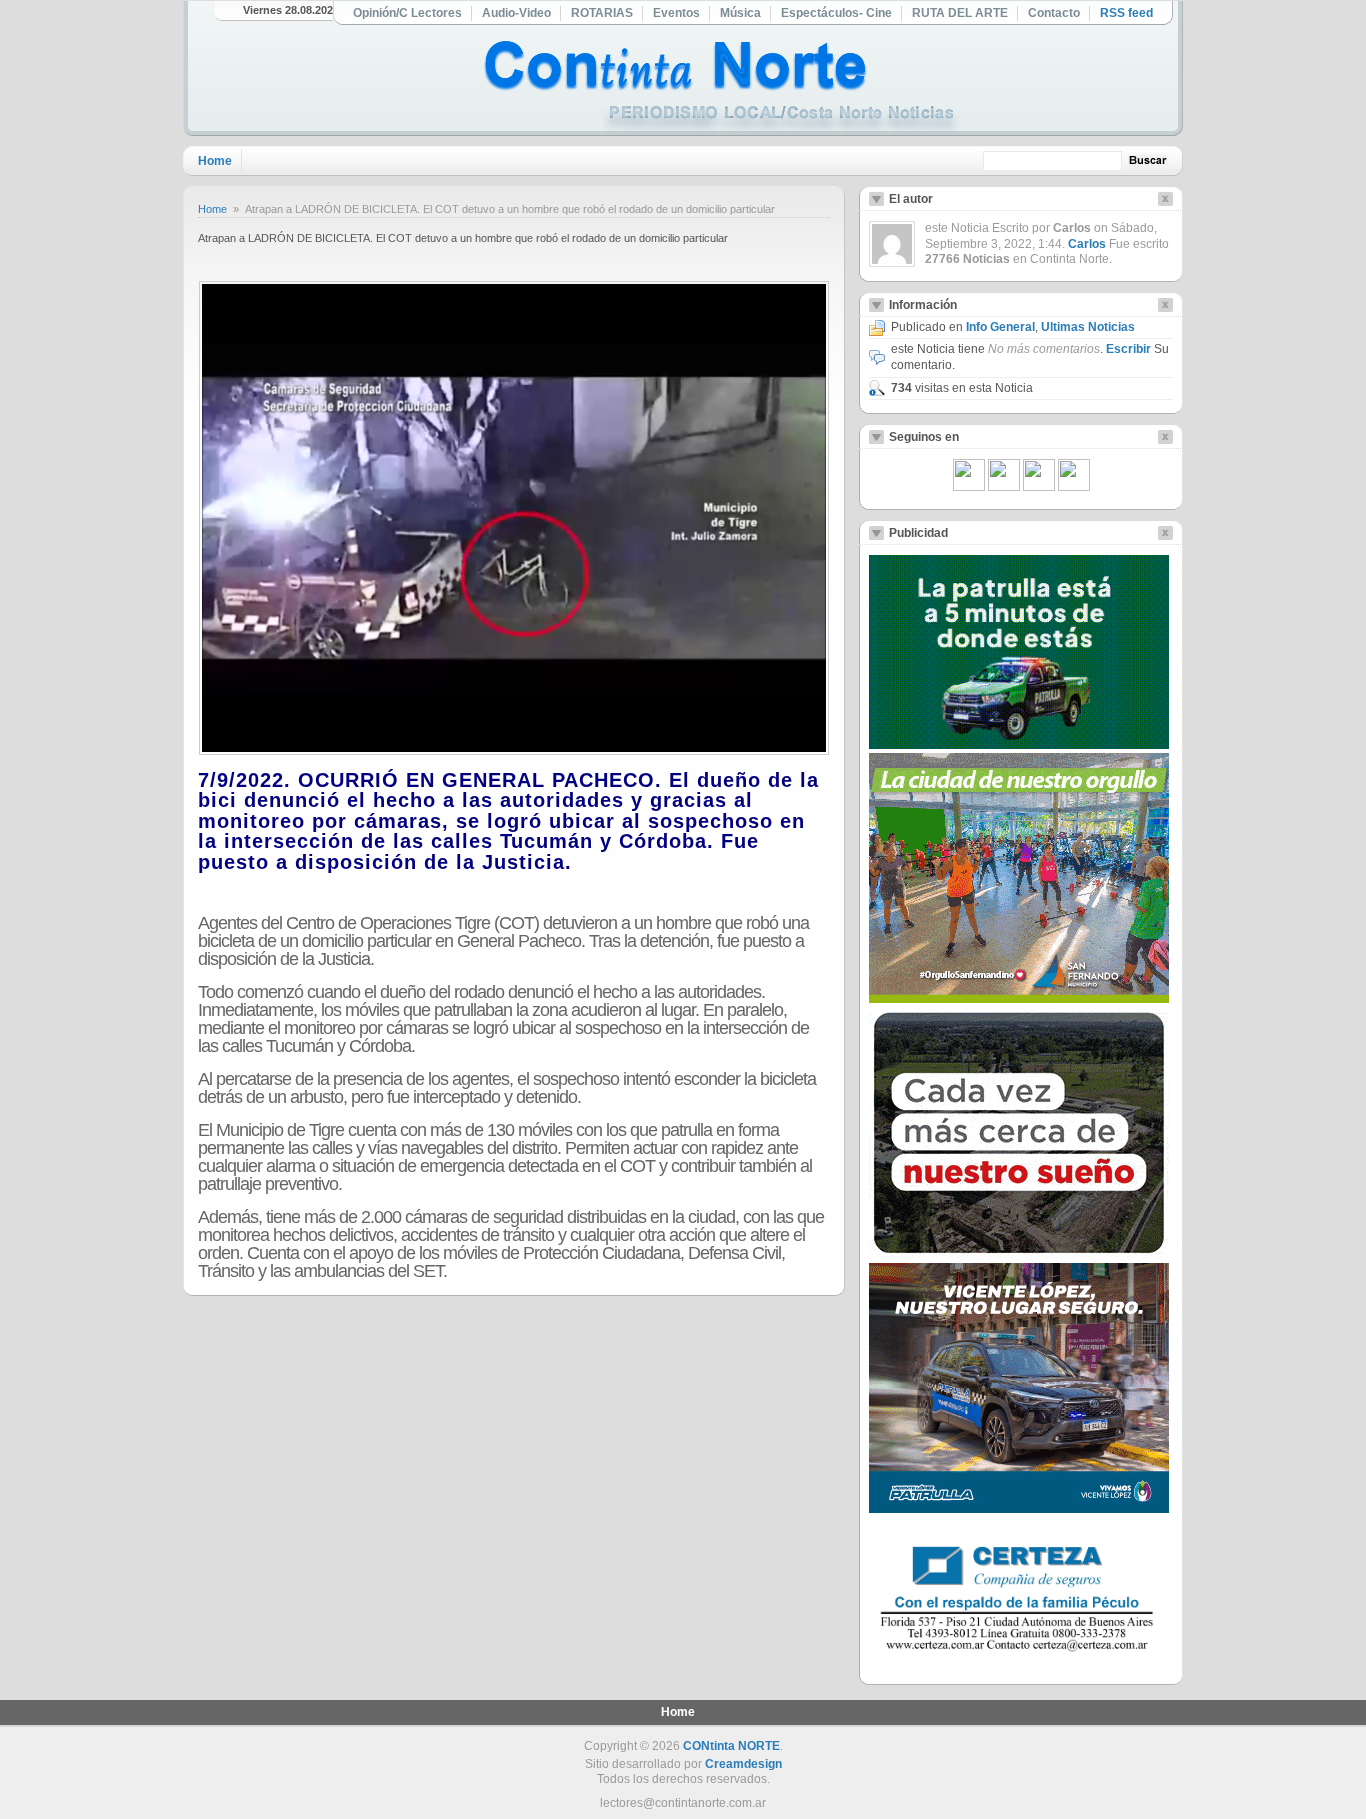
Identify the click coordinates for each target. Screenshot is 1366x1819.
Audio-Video (516, 13)
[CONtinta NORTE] (722, 88)
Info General (1000, 327)
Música (740, 13)
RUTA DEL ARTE (960, 13)
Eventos (676, 13)
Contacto (1054, 13)
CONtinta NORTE (731, 1746)
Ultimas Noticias (1088, 327)
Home (215, 161)
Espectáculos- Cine (836, 13)
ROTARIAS (602, 13)
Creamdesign (743, 1764)
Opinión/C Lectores (407, 13)
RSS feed (1126, 13)
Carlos (1087, 244)
